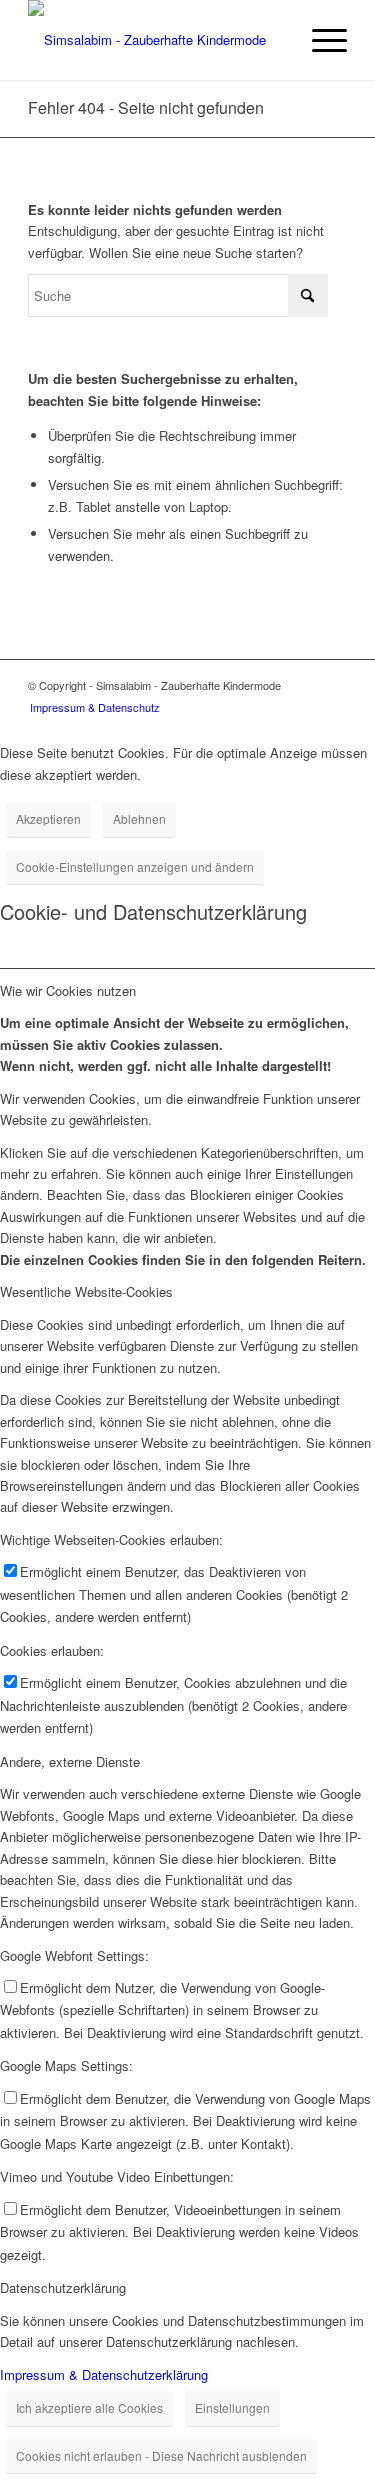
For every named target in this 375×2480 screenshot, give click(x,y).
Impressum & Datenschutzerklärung (104, 2374)
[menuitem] (319, 40)
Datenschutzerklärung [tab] (63, 2287)
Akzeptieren (48, 818)
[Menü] (319, 40)
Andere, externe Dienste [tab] (70, 1761)
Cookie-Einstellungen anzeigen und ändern (135, 866)
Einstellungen (232, 2407)
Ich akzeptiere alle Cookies (89, 2407)
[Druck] (155, 40)
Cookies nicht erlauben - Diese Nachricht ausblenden (161, 2455)
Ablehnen (139, 818)
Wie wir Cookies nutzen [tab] (68, 990)
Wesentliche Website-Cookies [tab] (86, 1291)
